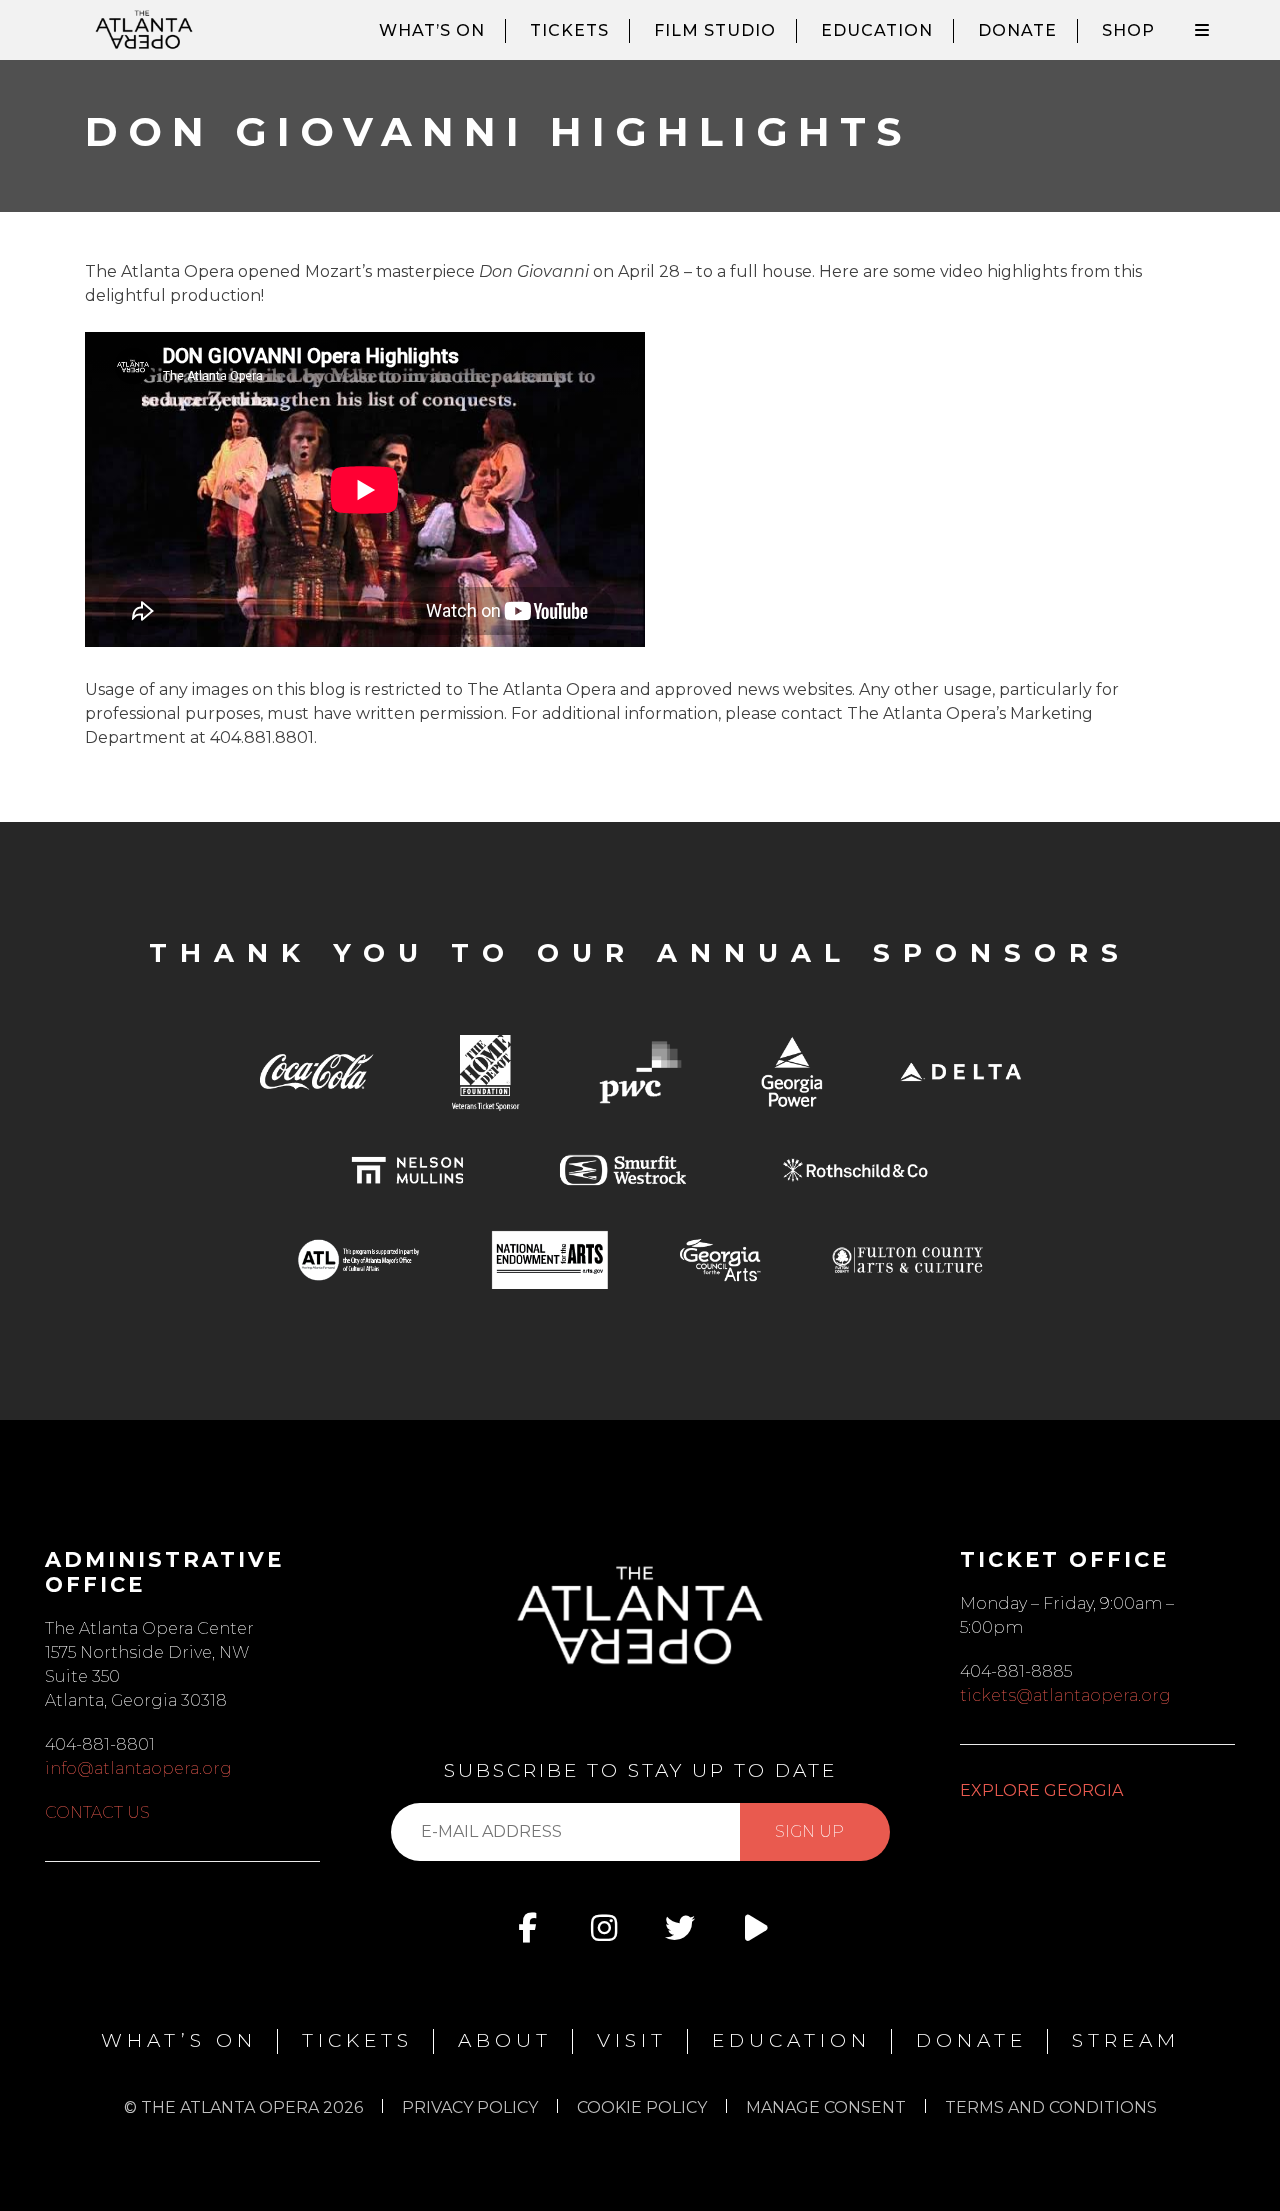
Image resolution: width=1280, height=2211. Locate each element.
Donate (1017, 30)
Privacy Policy (470, 2107)
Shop (1128, 30)
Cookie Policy (642, 2107)
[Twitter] (680, 1928)
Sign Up (809, 1831)
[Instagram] (604, 1928)
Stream (1126, 2040)
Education (877, 30)
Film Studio (715, 30)
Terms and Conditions (1051, 2107)
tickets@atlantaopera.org (1065, 1695)
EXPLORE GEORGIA (1041, 1790)
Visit (632, 2040)
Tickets (569, 30)
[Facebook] (528, 1928)
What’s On (432, 30)
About (505, 2040)
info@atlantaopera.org (138, 1768)
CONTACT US (97, 1812)
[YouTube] (756, 1928)
